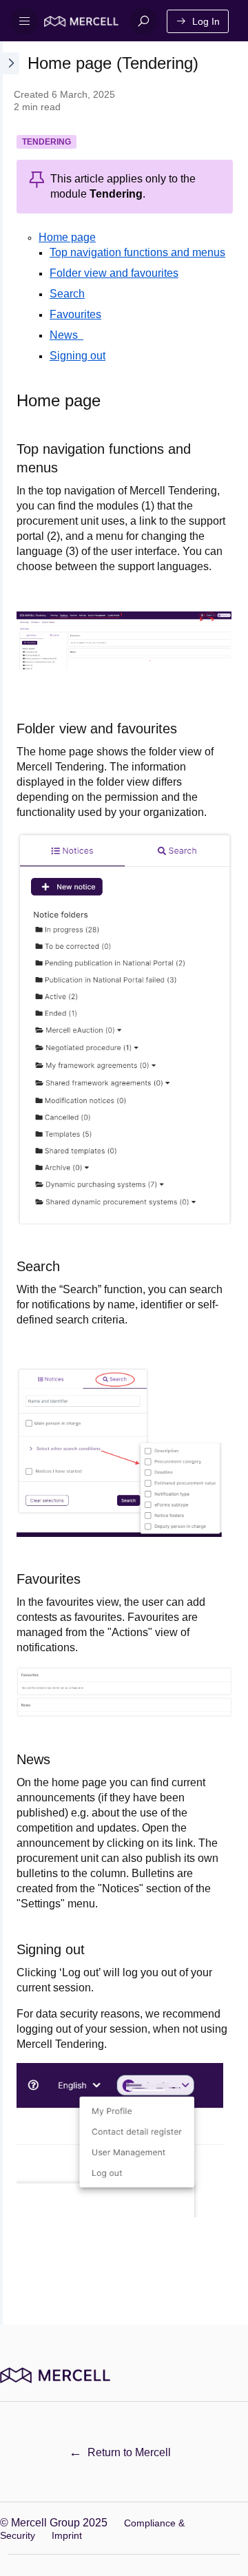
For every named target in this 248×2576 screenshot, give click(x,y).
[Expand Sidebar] (10, 1183)
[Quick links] (81, 21)
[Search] (143, 21)
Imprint (67, 2535)
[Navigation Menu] (25, 21)
